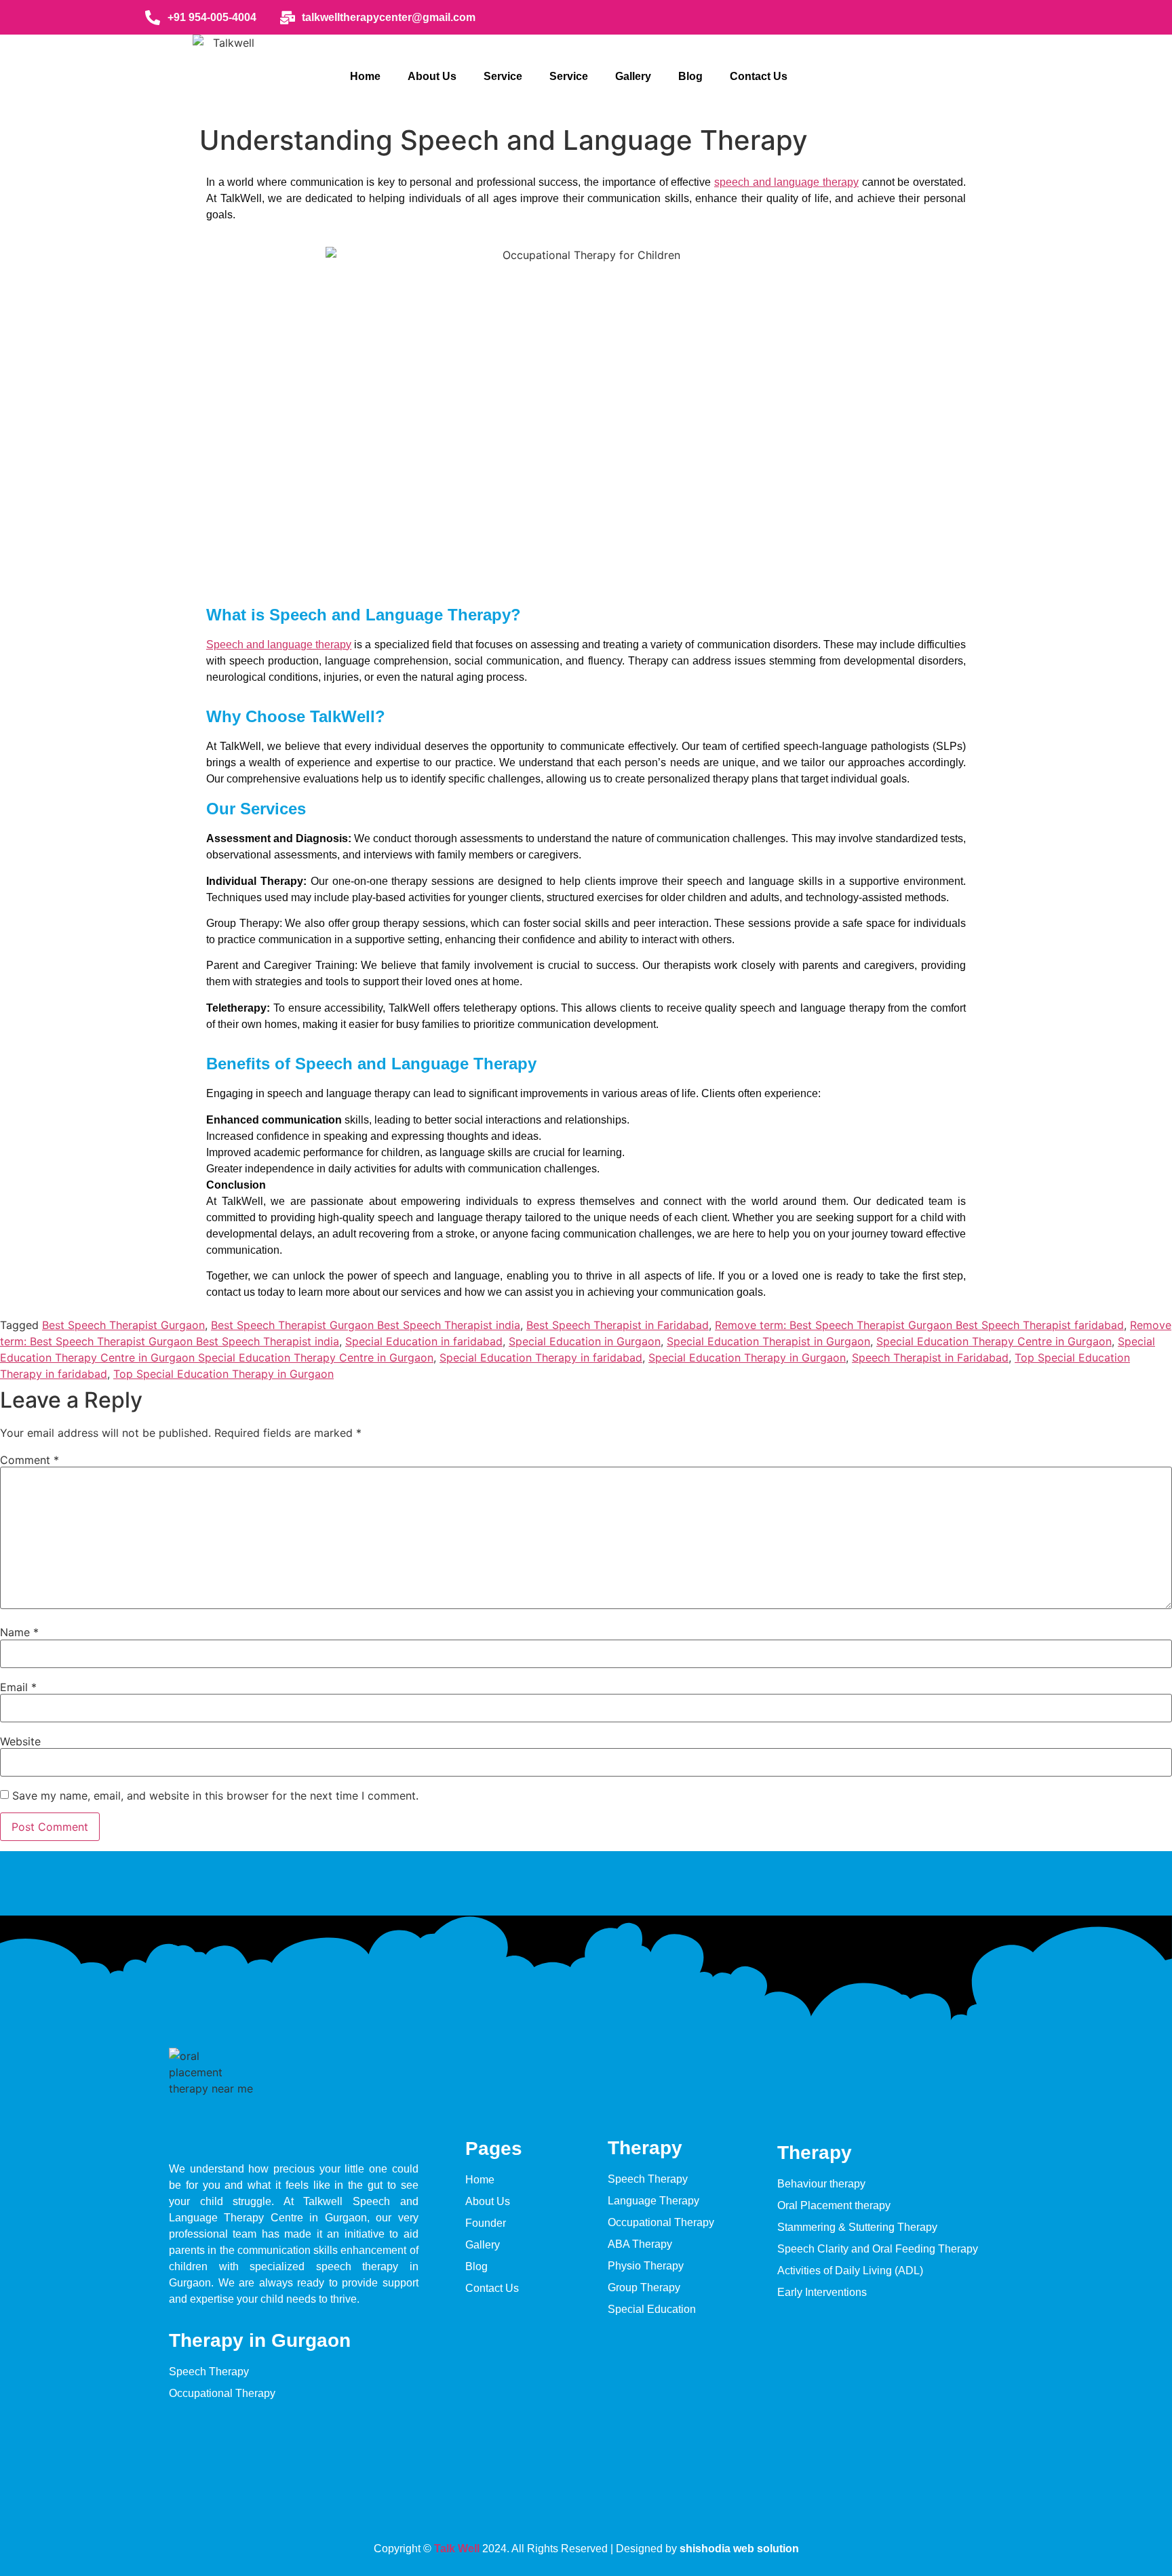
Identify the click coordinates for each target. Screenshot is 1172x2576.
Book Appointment (923, 76)
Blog (690, 76)
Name (19, 1632)
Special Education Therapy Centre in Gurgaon (994, 1341)
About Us (432, 76)
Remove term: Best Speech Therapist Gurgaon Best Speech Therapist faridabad (919, 1325)
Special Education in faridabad (424, 1341)
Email (18, 1687)
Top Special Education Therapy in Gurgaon (223, 1374)
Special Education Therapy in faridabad (541, 1358)
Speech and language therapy (279, 645)
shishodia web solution (739, 2549)
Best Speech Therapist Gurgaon (123, 1325)
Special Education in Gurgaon (585, 1341)
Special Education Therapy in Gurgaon (747, 1358)
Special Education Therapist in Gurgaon (768, 1341)
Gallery (633, 76)
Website (20, 1741)
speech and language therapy (786, 182)
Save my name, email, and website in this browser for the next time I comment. (215, 1796)
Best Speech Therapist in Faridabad (618, 1325)
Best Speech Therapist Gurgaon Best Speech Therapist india (366, 1325)
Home (365, 76)
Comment (30, 1460)
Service (503, 76)
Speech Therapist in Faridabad (930, 1358)
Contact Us (759, 76)
